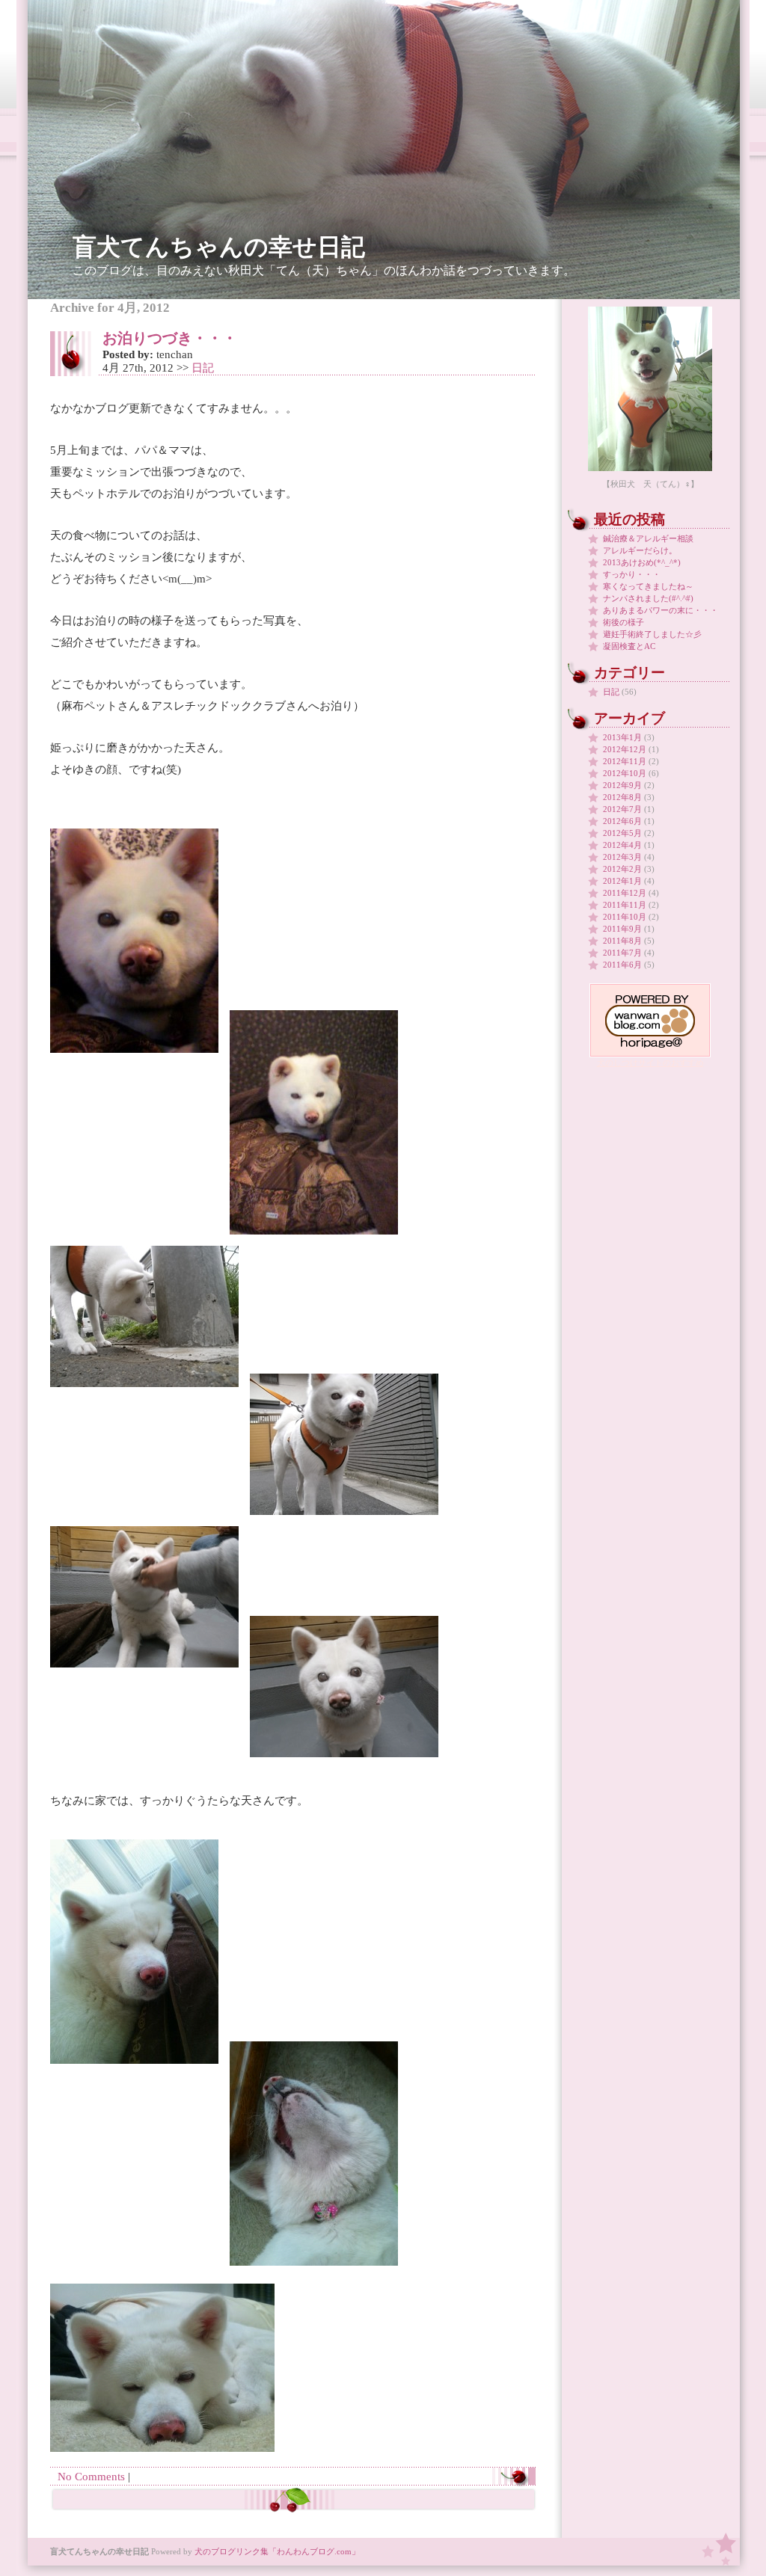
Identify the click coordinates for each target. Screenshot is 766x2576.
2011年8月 (622, 941)
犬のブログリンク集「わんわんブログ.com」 (277, 2551)
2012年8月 (622, 797)
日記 (203, 368)
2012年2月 (622, 869)
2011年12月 (625, 893)
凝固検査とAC (629, 646)
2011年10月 (625, 917)
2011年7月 (622, 953)
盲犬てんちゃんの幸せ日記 (219, 247)
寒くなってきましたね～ (648, 586)
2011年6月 (622, 965)
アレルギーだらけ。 (640, 550)
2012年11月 (625, 761)
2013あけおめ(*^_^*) (642, 562)
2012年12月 (625, 749)
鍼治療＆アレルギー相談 (648, 538)
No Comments (91, 2477)
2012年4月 (622, 845)
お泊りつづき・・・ (170, 338)
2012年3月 (622, 857)
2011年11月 (625, 905)
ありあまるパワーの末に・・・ (661, 610)
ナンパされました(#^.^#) (648, 598)
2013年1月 (622, 737)
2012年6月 (622, 821)
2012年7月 (622, 809)
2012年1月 (622, 881)
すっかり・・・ (632, 574)
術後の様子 (623, 622)
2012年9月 (622, 785)
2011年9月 (622, 929)
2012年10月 (625, 773)
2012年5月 (622, 833)
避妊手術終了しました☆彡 (652, 634)
